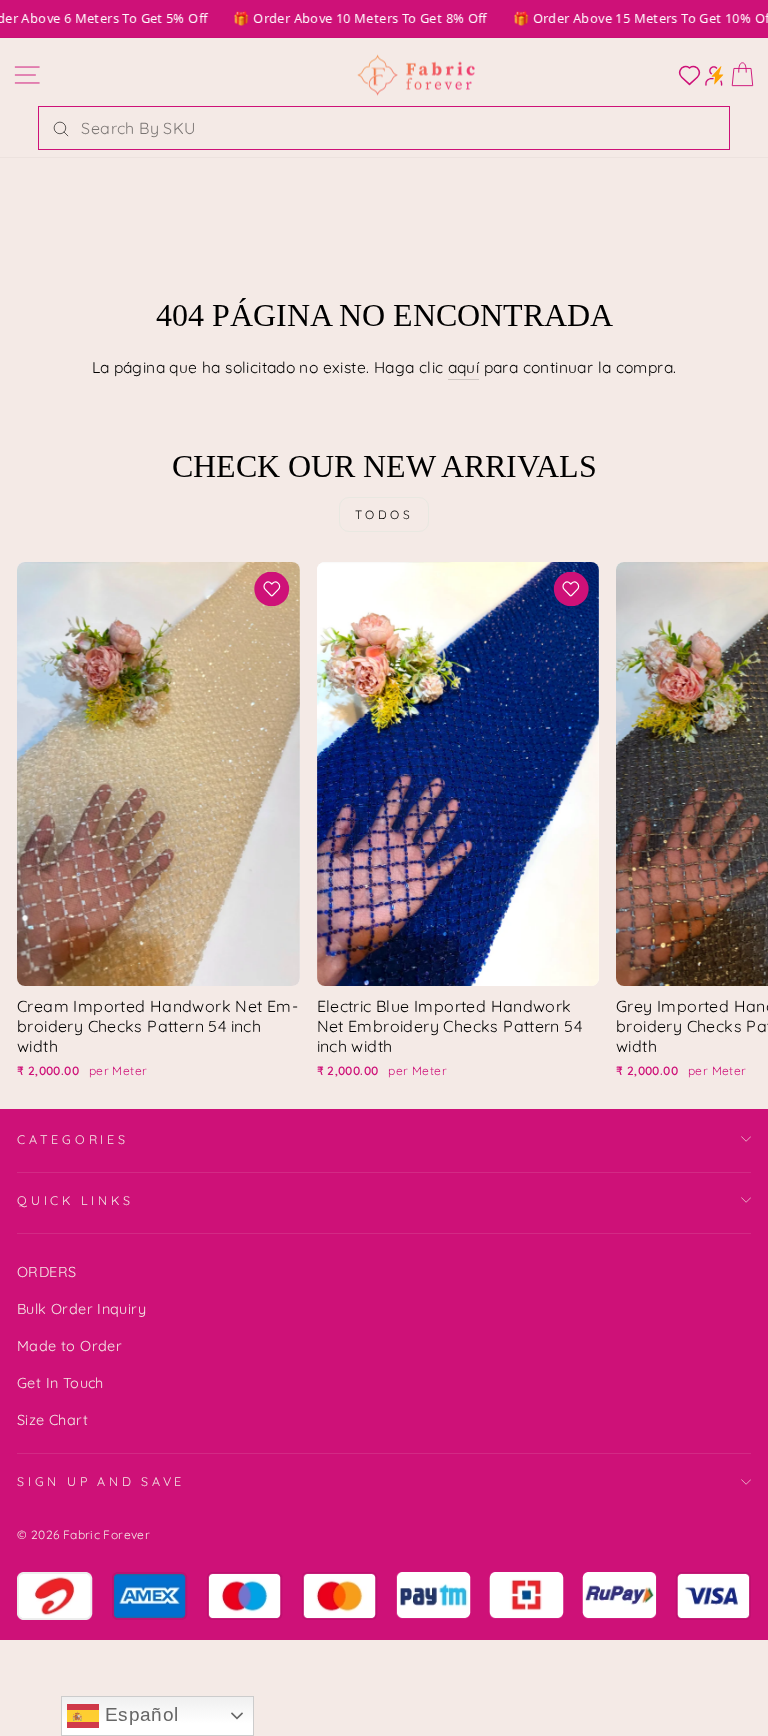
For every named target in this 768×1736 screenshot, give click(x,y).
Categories (73, 1139)
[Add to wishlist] (272, 589)
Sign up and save (101, 1481)
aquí (464, 367)
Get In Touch (60, 1383)
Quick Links (75, 1200)
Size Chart (52, 1420)
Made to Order (69, 1346)
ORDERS (46, 1272)
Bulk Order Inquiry (81, 1309)
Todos (384, 514)
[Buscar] (61, 128)
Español (138, 1714)
